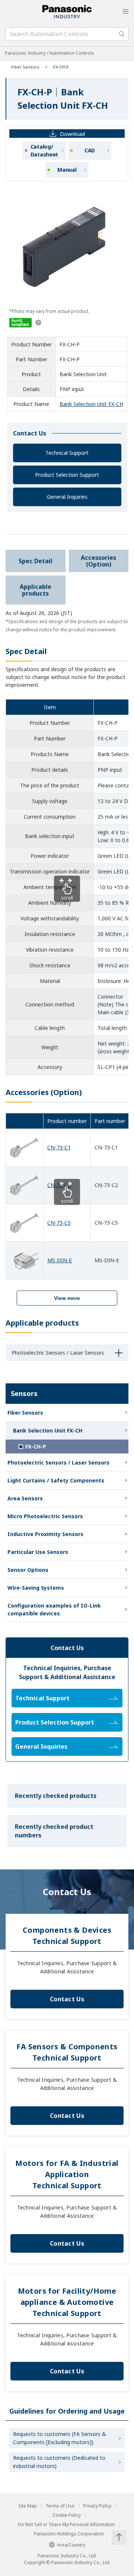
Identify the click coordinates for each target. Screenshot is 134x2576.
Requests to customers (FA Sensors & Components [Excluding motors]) (60, 2438)
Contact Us (67, 1999)
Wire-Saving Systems (36, 1588)
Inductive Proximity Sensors (45, 1534)
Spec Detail (36, 561)
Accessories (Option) (98, 561)
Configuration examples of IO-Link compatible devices (54, 1609)
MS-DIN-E (60, 1260)
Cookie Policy (67, 2515)
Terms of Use (60, 2506)
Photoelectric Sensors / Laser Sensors (58, 1463)
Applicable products (36, 590)
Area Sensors (25, 1498)
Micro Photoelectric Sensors (45, 1516)
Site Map (28, 2506)
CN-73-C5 (59, 1223)
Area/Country (71, 2545)
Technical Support (67, 453)
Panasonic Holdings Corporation (69, 2534)
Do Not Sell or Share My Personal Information (66, 2525)
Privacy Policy (97, 2506)
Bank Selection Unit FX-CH (91, 404)
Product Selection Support (67, 475)
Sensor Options (28, 1570)
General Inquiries (67, 497)
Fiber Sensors (25, 67)
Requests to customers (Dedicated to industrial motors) (59, 2462)
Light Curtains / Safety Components (56, 1480)
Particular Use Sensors (38, 1552)
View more (67, 1298)
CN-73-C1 (59, 1147)
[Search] (122, 34)
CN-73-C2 (59, 1185)
